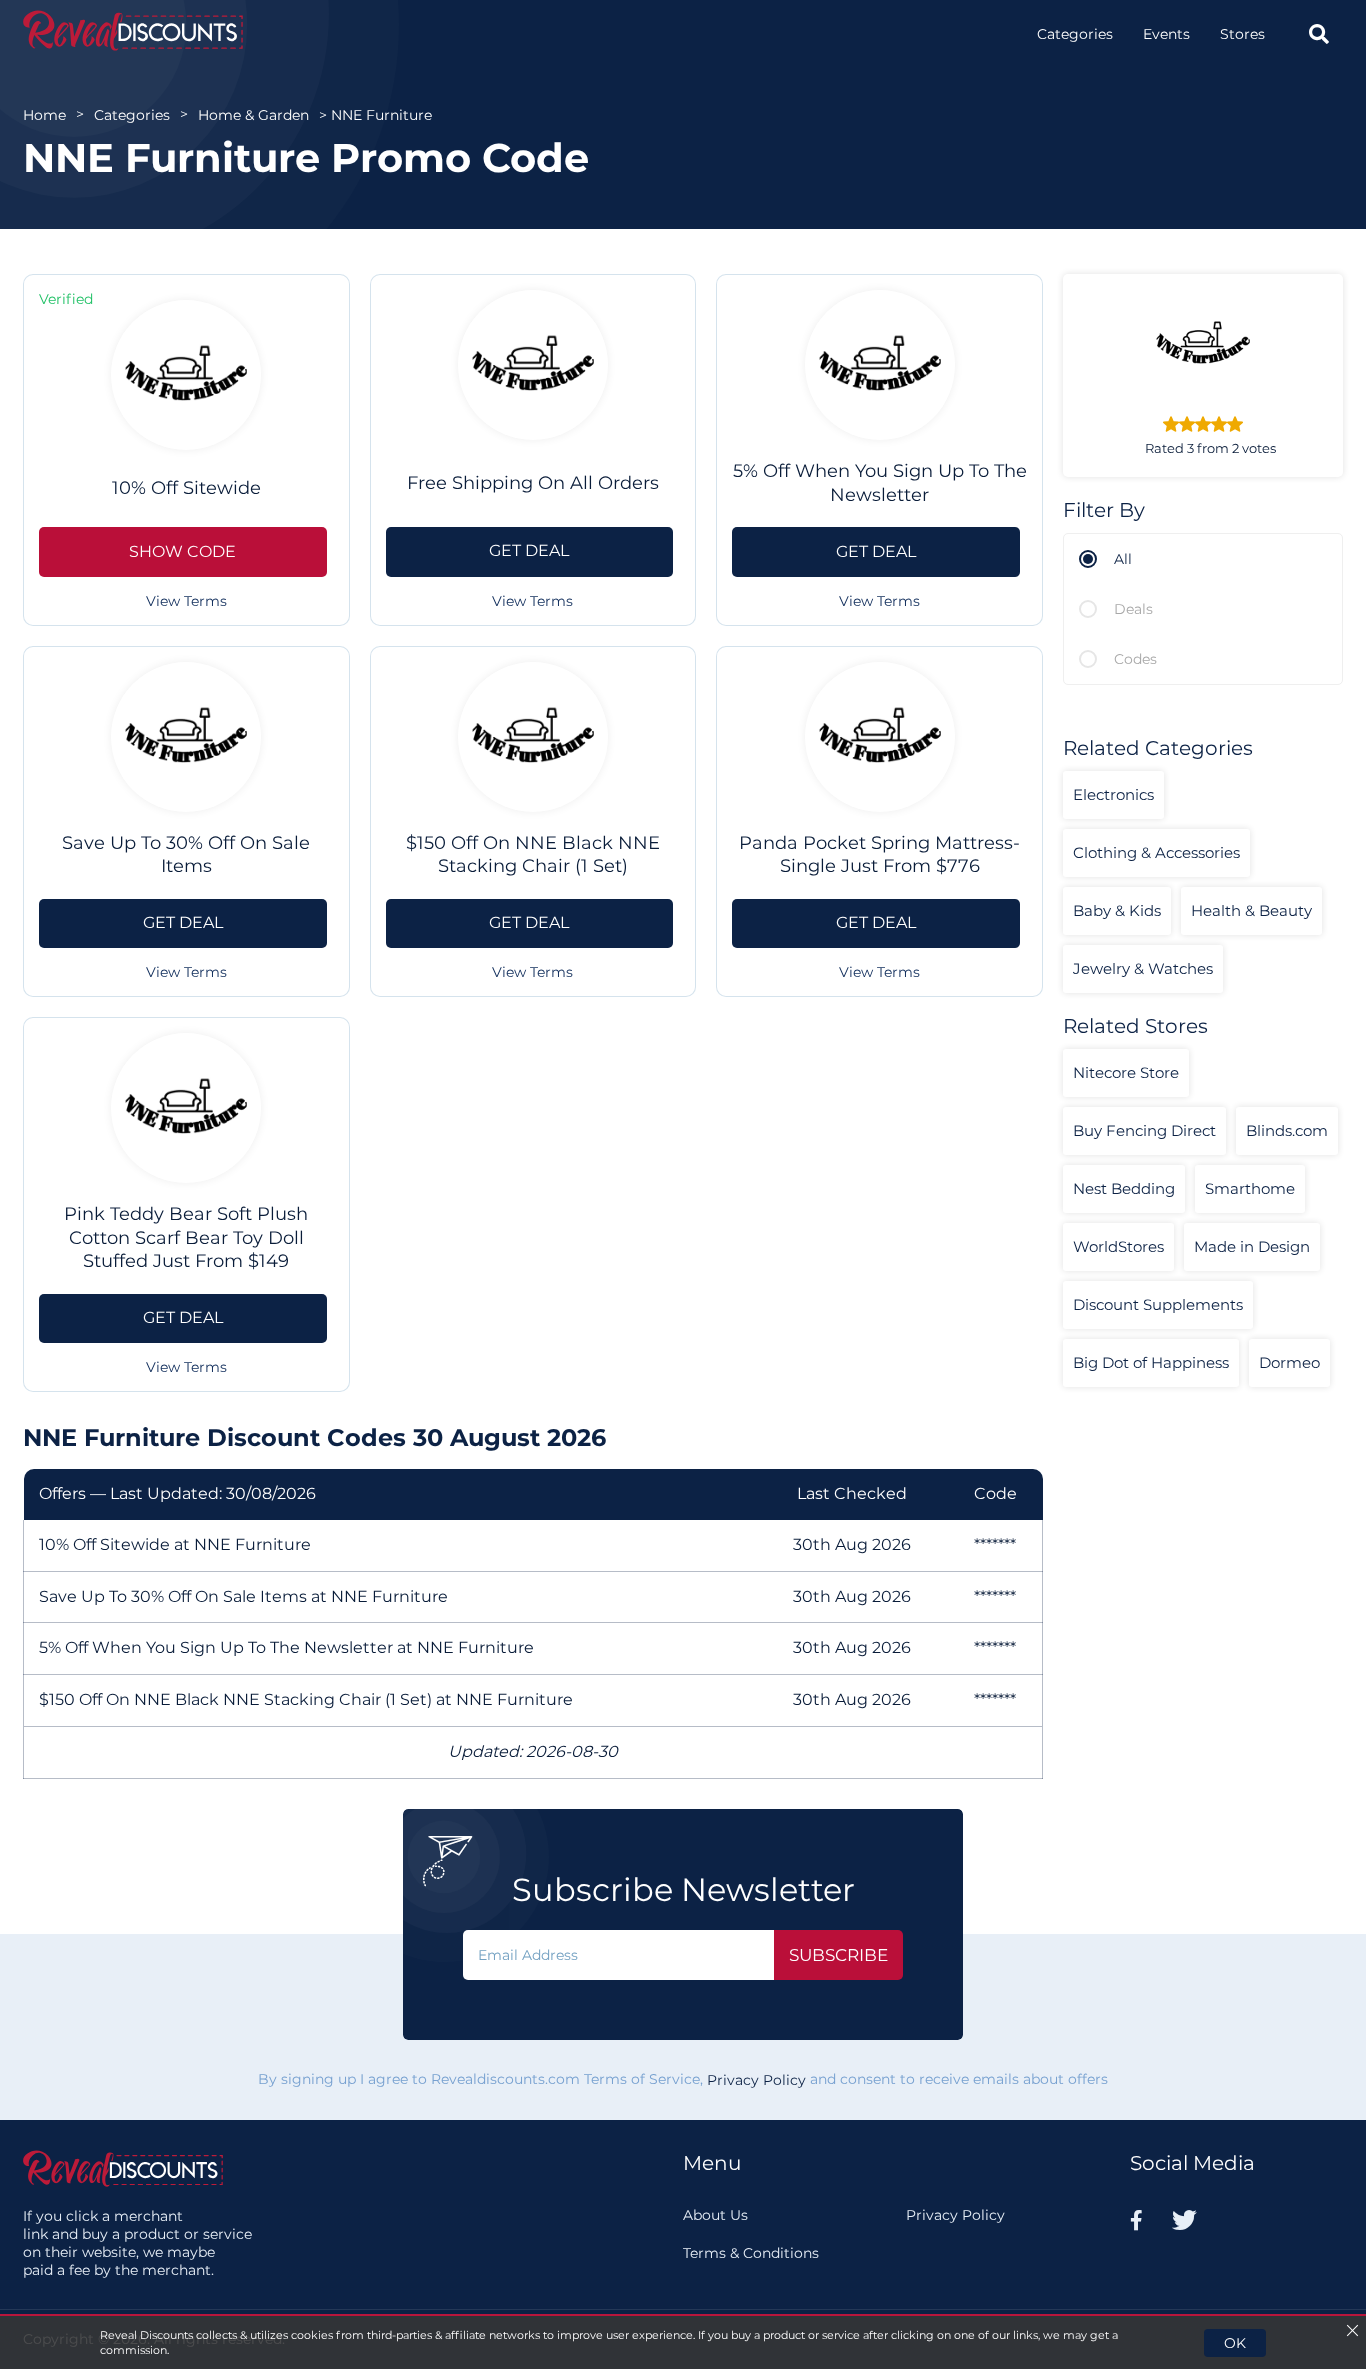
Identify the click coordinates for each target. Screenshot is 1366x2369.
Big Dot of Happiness (1151, 1362)
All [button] (1123, 559)
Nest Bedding (1124, 1188)
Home (44, 115)
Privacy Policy (756, 2081)
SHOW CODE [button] (182, 551)
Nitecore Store (1126, 1072)
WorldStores (1118, 1246)
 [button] (1319, 34)
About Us (715, 2215)
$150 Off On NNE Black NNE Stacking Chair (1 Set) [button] (533, 854)
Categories (1075, 34)
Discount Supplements (1158, 1304)
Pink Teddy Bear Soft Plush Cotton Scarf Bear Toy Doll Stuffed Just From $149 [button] (186, 1237)
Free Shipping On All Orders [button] (533, 483)
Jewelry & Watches (1143, 968)
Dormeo (1289, 1362)
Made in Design (1252, 1246)
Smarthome (1250, 1188)
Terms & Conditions (751, 2253)
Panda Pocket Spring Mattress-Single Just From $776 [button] (879, 854)
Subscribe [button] (838, 1955)
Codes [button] (1135, 659)
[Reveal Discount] (133, 30)
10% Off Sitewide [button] (186, 488)
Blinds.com (1287, 1130)
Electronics (1113, 794)
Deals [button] (1133, 609)
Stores (1242, 34)
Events (1166, 34)
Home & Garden (253, 115)
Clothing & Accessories (1156, 852)
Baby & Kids (1117, 910)
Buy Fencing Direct (1144, 1130)
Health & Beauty (1251, 910)
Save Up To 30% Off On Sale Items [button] (186, 854)
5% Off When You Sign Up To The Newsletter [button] (880, 482)
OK (1235, 2343)
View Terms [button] (186, 601)
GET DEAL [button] (529, 550)
